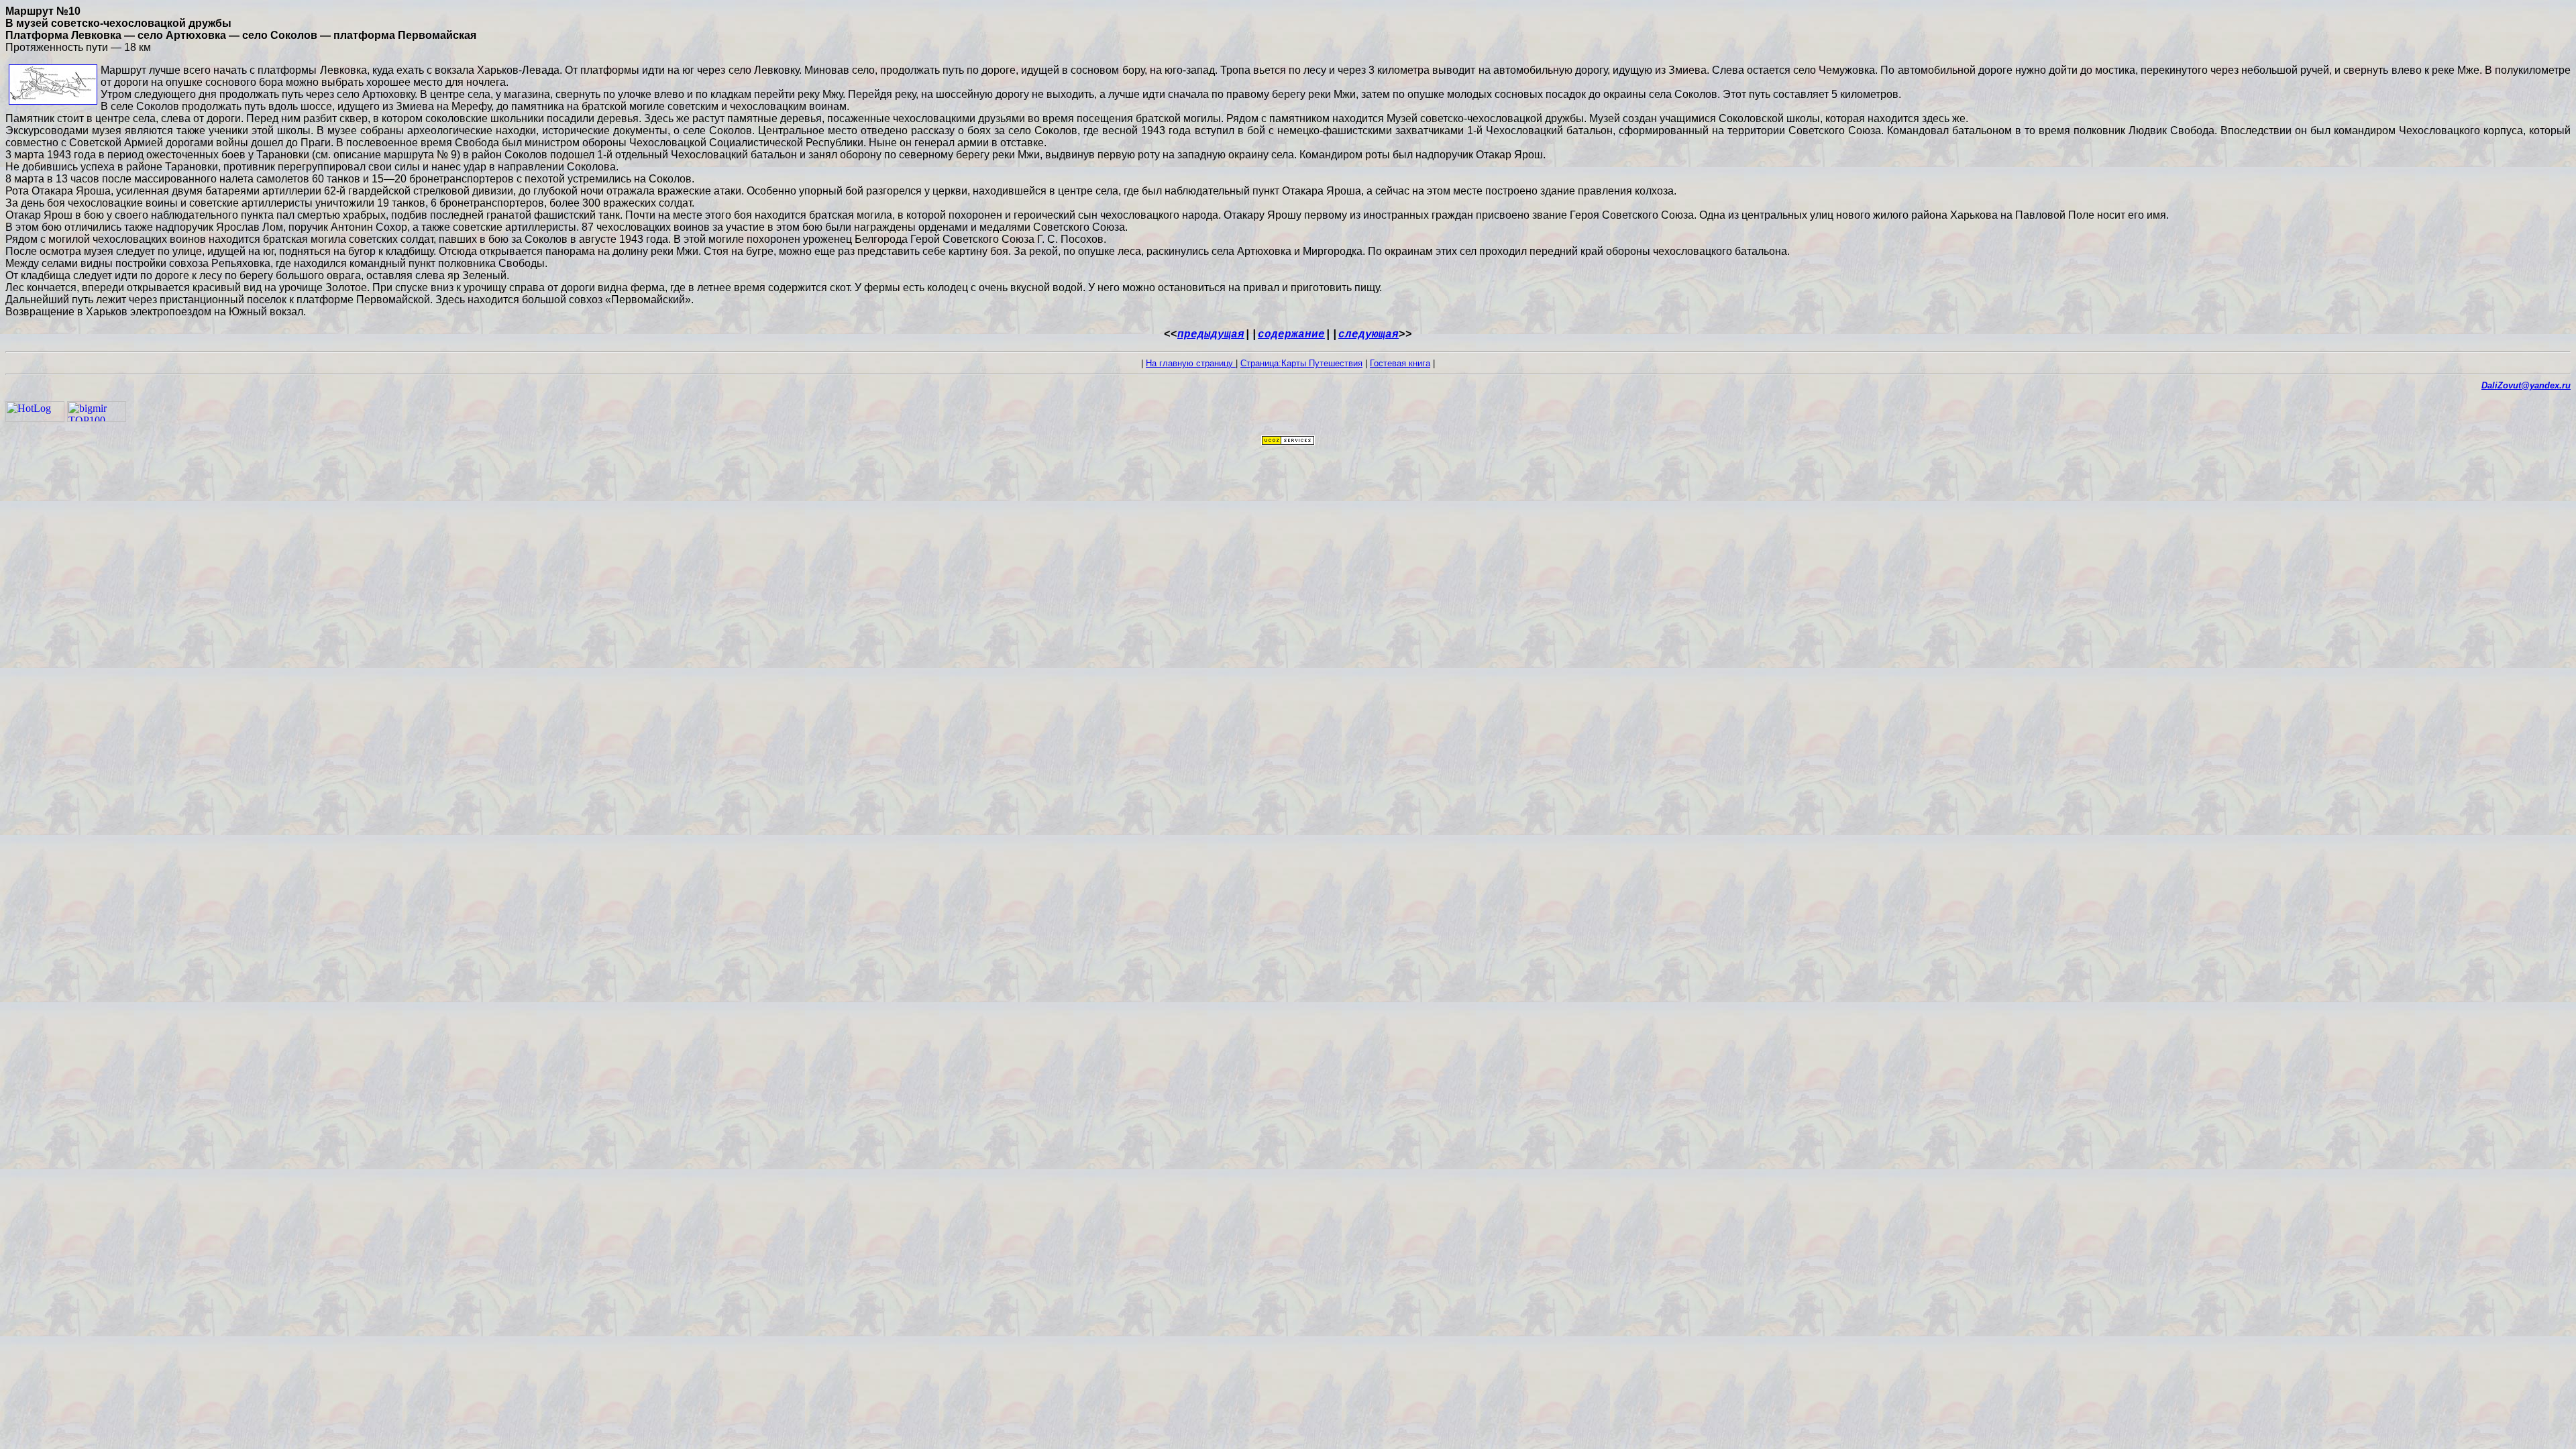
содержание (1291, 335)
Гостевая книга (1400, 363)
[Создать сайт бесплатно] (1288, 442)
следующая (1368, 335)
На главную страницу (1191, 363)
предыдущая (1211, 335)
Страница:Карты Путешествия (1301, 363)
